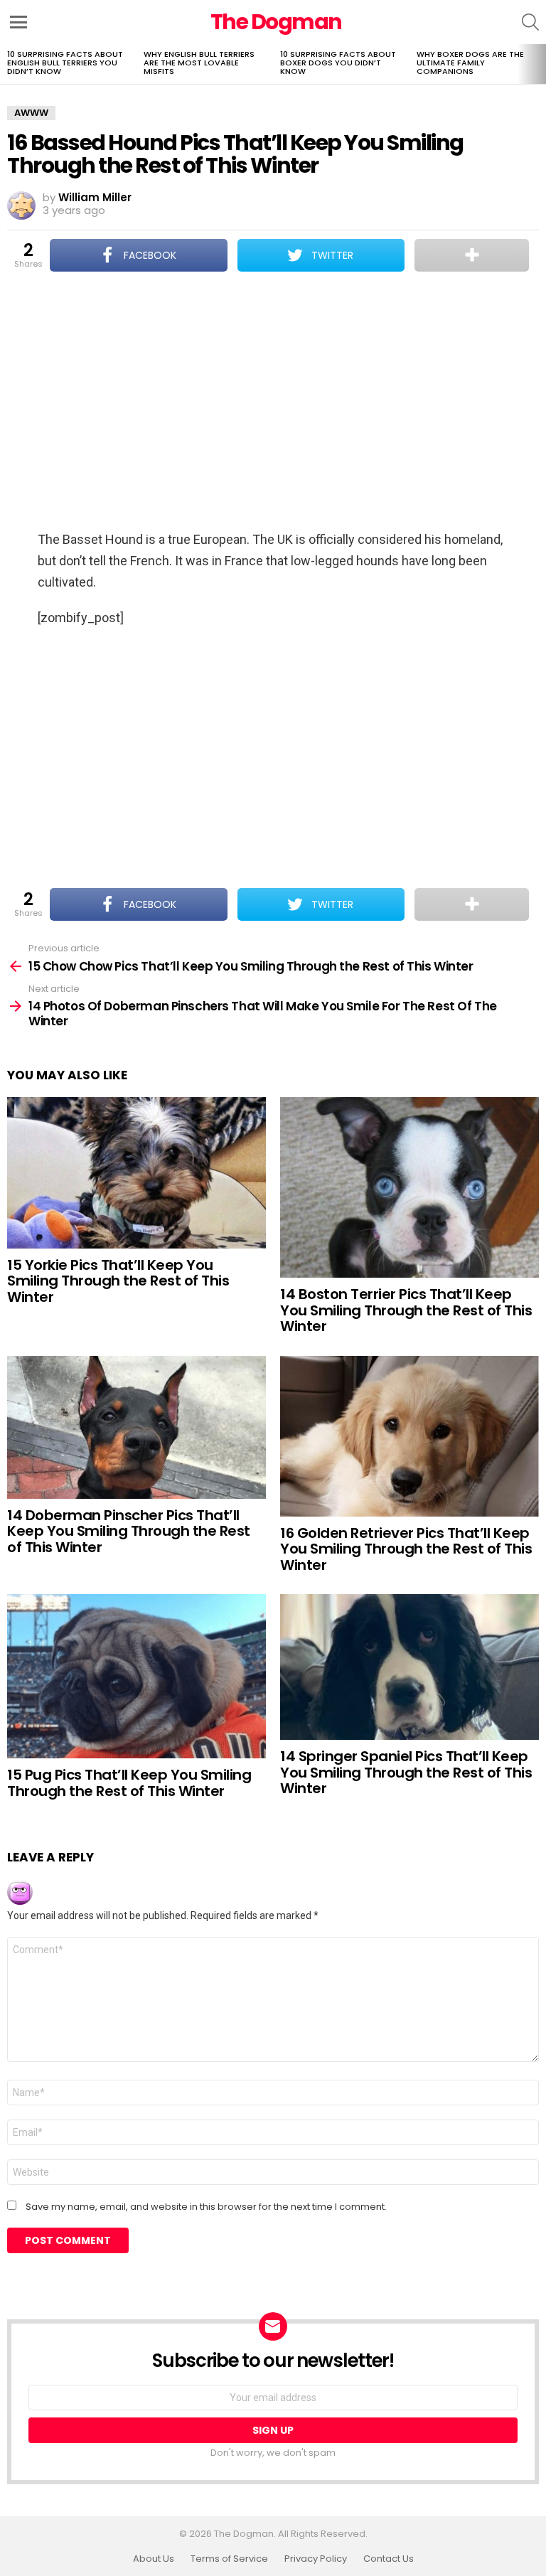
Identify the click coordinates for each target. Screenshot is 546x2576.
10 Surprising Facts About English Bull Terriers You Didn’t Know (65, 63)
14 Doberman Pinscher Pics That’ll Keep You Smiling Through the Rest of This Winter (129, 1531)
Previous (7, 64)
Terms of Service (229, 2559)
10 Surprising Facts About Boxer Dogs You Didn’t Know (338, 63)
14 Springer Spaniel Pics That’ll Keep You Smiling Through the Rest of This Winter (406, 1772)
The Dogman (276, 22)
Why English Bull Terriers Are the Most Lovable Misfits (199, 63)
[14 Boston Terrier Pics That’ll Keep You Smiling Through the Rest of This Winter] (409, 1188)
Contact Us (389, 2559)
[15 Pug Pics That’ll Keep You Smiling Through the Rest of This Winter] (136, 1676)
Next (539, 64)
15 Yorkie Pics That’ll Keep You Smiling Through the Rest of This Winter (118, 1281)
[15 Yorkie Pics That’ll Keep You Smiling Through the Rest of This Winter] (136, 1173)
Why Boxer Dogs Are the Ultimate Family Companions (470, 63)
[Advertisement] (273, 402)
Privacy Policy (316, 2559)
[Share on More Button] (472, 255)
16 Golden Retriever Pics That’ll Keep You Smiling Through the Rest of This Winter (406, 1549)
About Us (154, 2559)
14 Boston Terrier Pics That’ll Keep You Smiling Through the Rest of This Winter (406, 1310)
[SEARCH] (530, 22)
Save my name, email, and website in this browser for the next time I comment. (206, 2207)
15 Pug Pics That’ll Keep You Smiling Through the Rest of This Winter (129, 1783)
